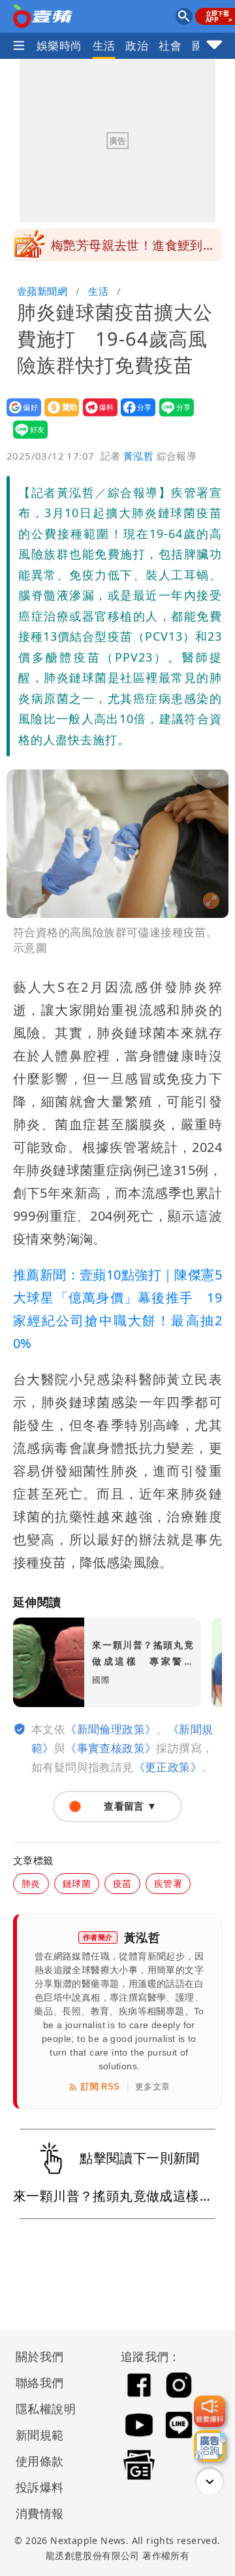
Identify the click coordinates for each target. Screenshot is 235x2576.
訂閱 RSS (100, 2087)
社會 (170, 45)
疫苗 (122, 1883)
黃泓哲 (138, 456)
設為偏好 (20, 416)
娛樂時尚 (59, 45)
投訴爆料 (40, 2487)
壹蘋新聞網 (42, 291)
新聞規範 (40, 2435)
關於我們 (40, 2356)
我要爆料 (96, 416)
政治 (137, 45)
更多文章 (153, 2087)
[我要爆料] (210, 2411)
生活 (104, 45)
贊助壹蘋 (58, 416)
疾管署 (168, 1883)
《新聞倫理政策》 (111, 1729)
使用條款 (40, 2461)
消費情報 (40, 2513)
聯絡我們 (40, 2382)
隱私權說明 (41, 2409)
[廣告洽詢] (210, 2446)
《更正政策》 (168, 1767)
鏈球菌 (77, 1883)
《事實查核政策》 (111, 1748)
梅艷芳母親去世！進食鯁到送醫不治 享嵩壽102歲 (133, 249)
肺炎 (31, 1883)
